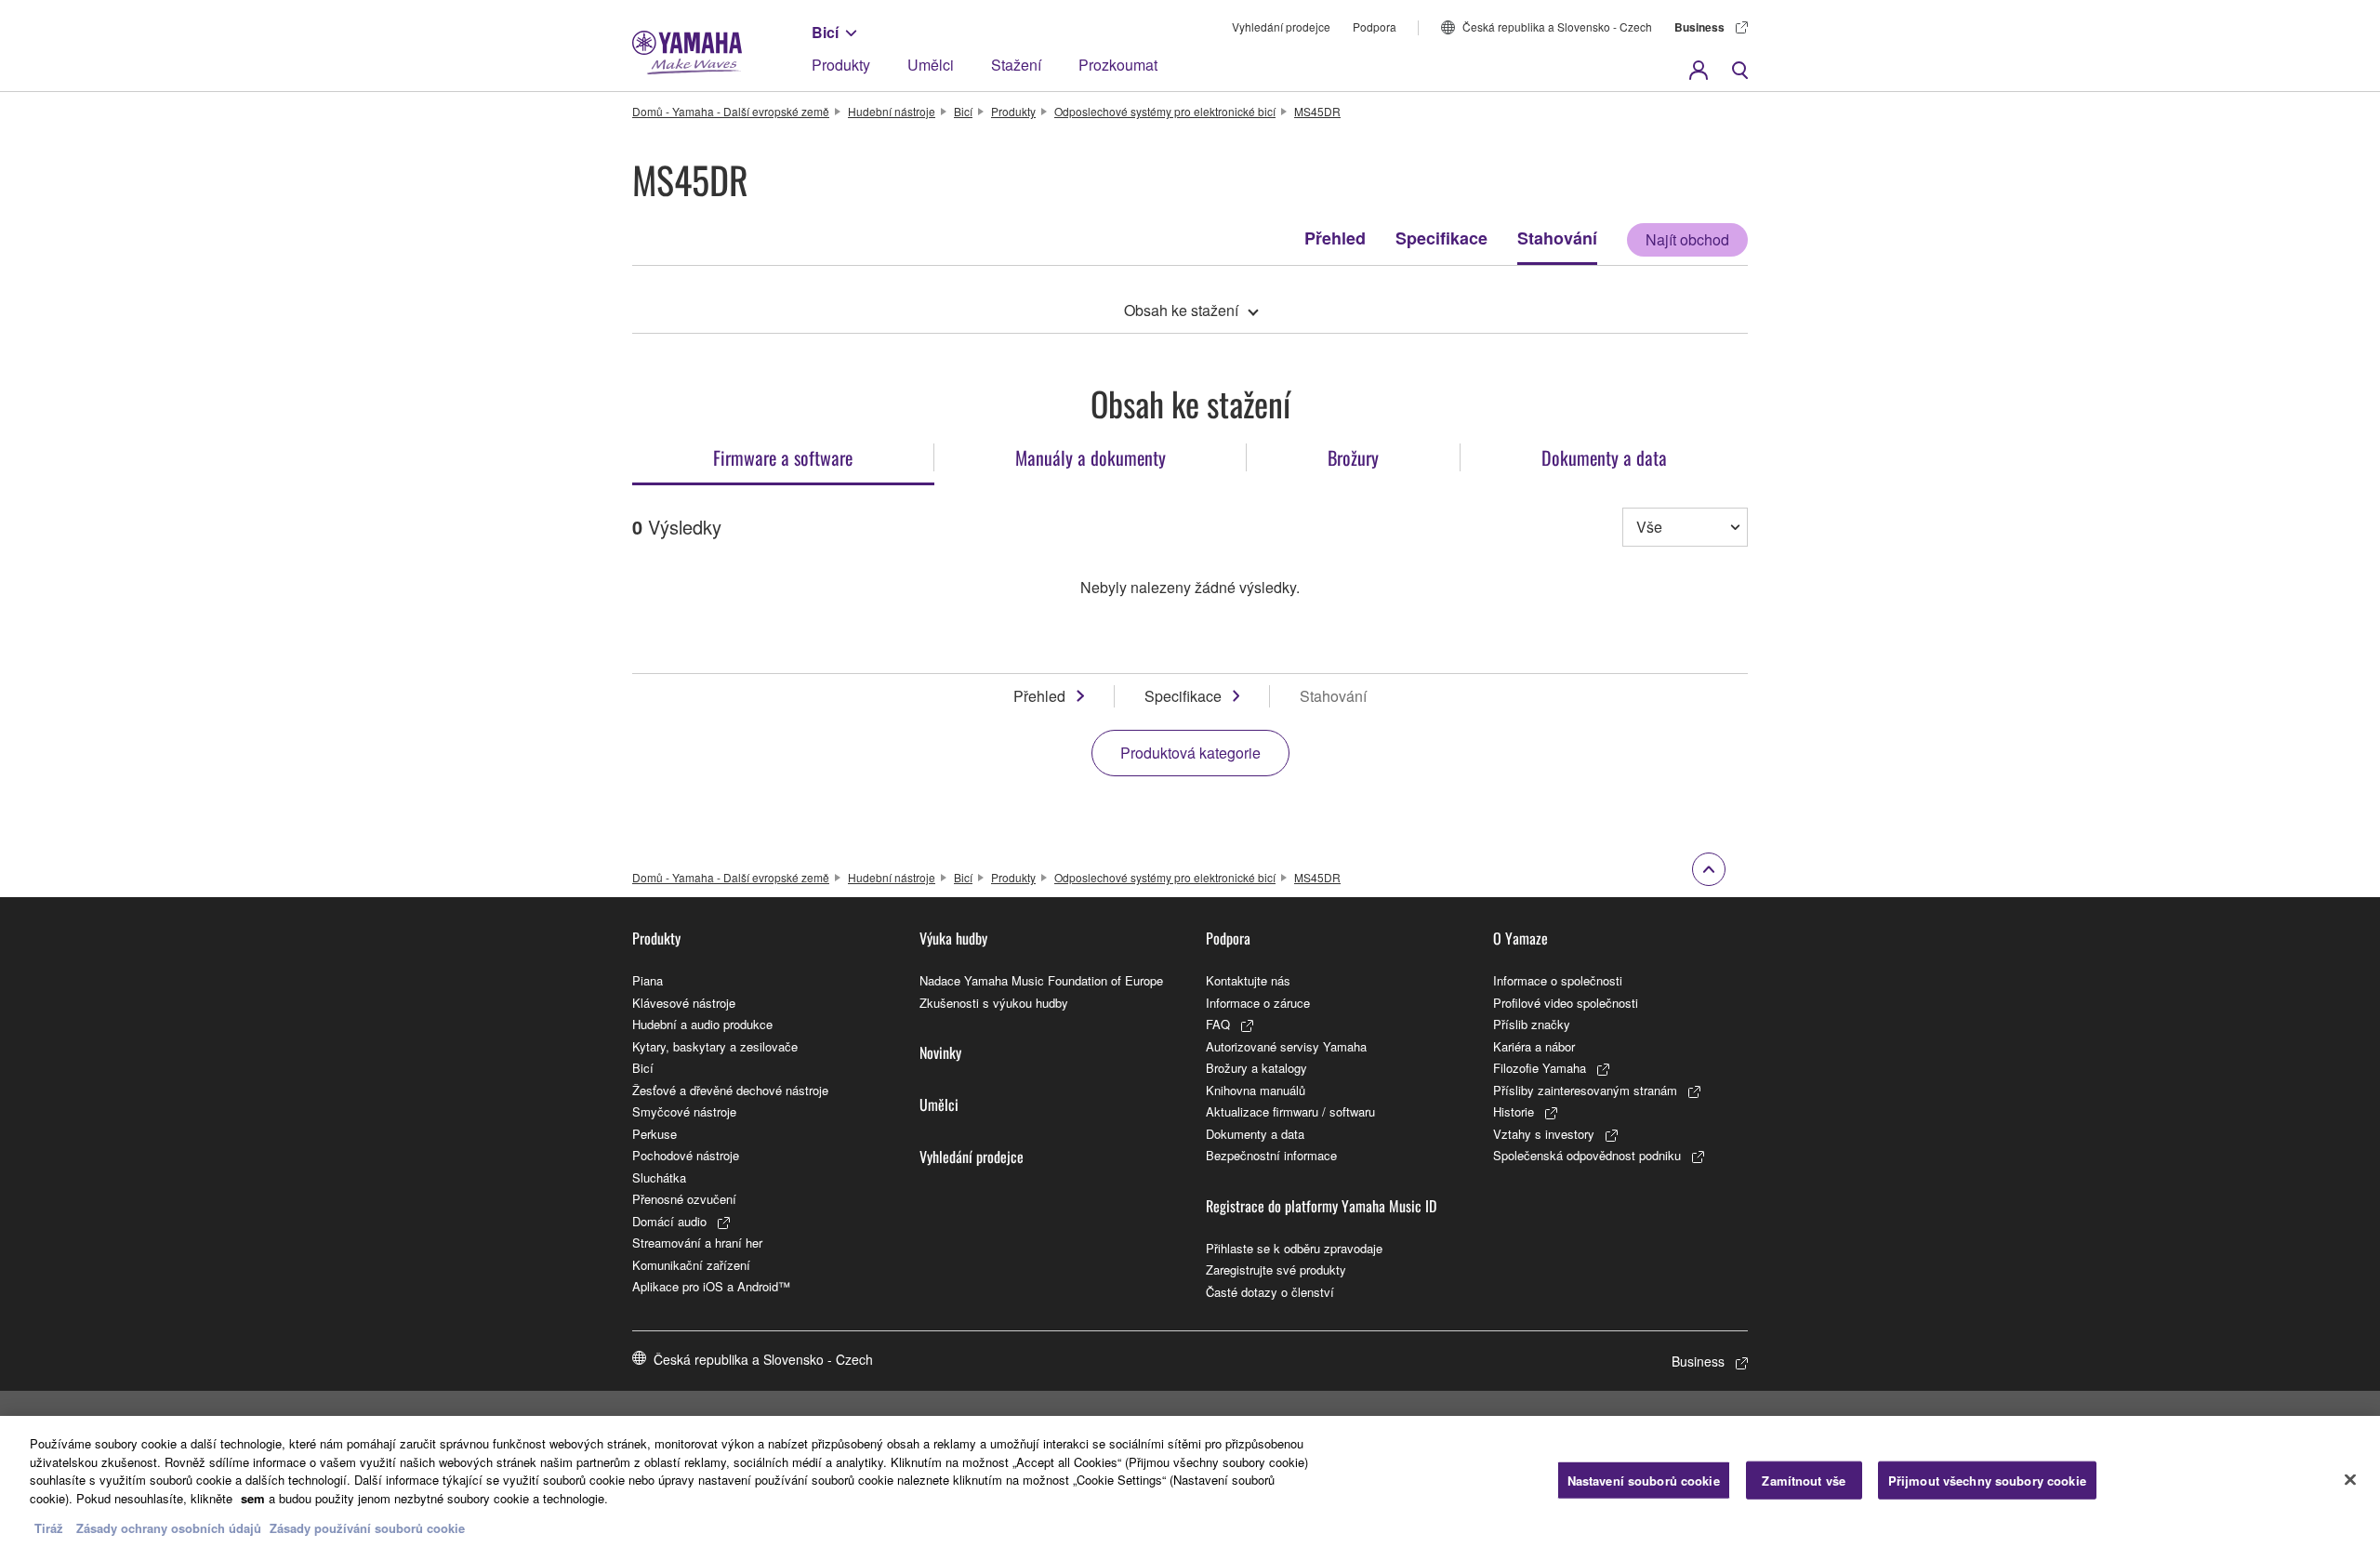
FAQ (1218, 1024)
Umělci (931, 65)
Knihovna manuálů (1256, 1090)
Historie (1514, 1111)
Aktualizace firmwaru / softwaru (1290, 1111)
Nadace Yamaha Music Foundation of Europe (1041, 980)
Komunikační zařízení (691, 1265)
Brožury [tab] (1353, 457)
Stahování (1557, 238)
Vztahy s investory (1544, 1134)
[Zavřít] (2350, 1479)
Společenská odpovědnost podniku (1587, 1155)
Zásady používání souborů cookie (367, 1528)
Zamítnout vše (1804, 1480)
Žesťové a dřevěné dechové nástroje (730, 1090)
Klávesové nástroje (684, 1003)
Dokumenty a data (1255, 1134)
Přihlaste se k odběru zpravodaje (1294, 1248)
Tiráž (49, 1528)
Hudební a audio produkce (702, 1024)
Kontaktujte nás (1248, 980)
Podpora (1375, 26)
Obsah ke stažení (1181, 310)
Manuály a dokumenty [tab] (1091, 457)
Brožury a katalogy (1256, 1068)
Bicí (825, 32)
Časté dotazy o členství (1270, 1292)
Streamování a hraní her (697, 1243)
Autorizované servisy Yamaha (1286, 1046)
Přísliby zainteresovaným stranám (1585, 1090)
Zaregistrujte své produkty (1276, 1269)
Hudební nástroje (892, 111)
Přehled (1335, 238)
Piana (648, 980)
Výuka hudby (953, 938)
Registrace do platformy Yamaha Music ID (1321, 1206)
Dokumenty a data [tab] (1604, 457)
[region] (1190, 1481)
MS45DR (1317, 111)
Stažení (1016, 65)
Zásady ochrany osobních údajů (169, 1528)
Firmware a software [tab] (783, 457)
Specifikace (1441, 238)
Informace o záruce (1258, 1003)
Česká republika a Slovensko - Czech (1557, 26)
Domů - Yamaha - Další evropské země (731, 111)
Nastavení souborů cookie (1644, 1480)
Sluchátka (659, 1177)
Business (1699, 27)
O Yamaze (1521, 938)
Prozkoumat (1118, 65)
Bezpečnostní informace (1271, 1155)
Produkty (841, 65)
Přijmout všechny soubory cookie (1987, 1480)
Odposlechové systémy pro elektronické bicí (1165, 111)
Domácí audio (669, 1221)
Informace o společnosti (1558, 980)
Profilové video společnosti (1566, 1003)
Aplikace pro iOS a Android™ (711, 1286)
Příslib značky (1532, 1024)
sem (253, 1498)
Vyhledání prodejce (1281, 26)
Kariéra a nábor (1534, 1046)
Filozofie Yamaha (1540, 1068)
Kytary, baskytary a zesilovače (715, 1046)
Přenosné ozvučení (684, 1199)
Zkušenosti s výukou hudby (994, 1003)
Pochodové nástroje (686, 1155)
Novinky (940, 1052)
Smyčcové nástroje (684, 1111)
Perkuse (654, 1134)
